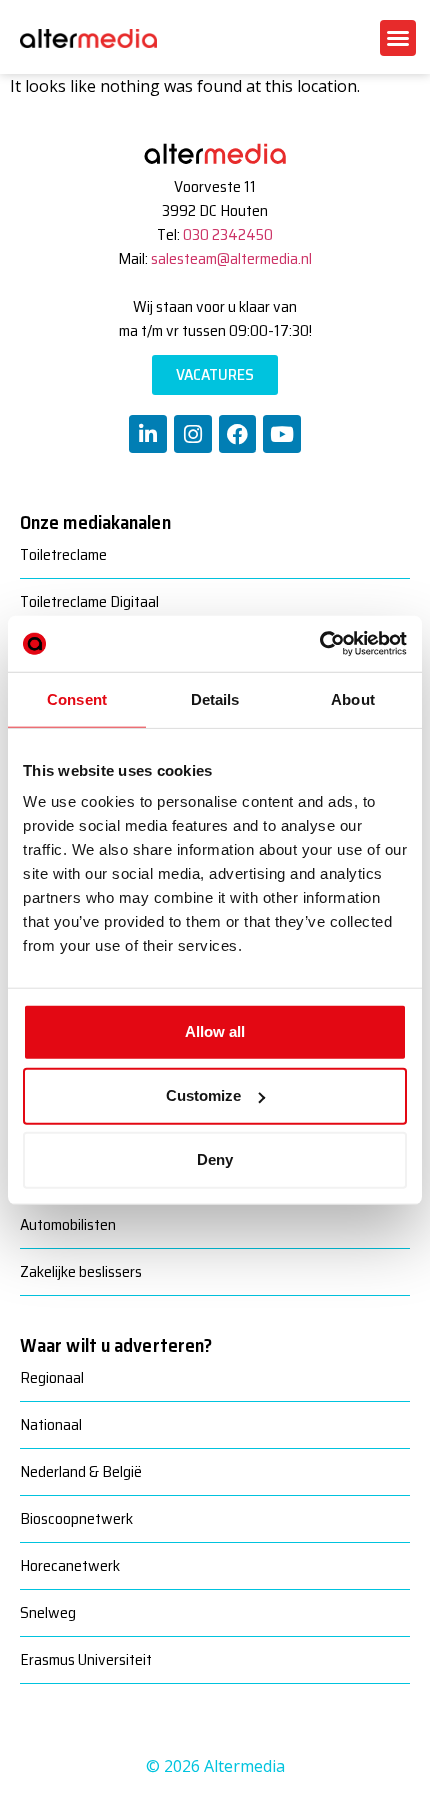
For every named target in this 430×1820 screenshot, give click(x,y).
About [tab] (353, 698)
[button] (398, 38)
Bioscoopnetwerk (76, 1518)
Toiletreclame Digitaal (89, 601)
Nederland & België (81, 1471)
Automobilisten (68, 1224)
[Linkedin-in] (148, 434)
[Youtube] (282, 434)
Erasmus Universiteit (86, 1659)
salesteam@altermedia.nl (231, 258)
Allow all (215, 1031)
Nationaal (51, 1424)
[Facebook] (238, 434)
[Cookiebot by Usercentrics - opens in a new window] (319, 644)
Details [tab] (215, 698)
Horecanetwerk (70, 1565)
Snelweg (48, 1612)
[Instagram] (193, 434)
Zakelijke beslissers (81, 1271)
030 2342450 (228, 234)
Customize (203, 1095)
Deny (215, 1159)
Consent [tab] (77, 698)
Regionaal (52, 1377)
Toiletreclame (63, 554)
